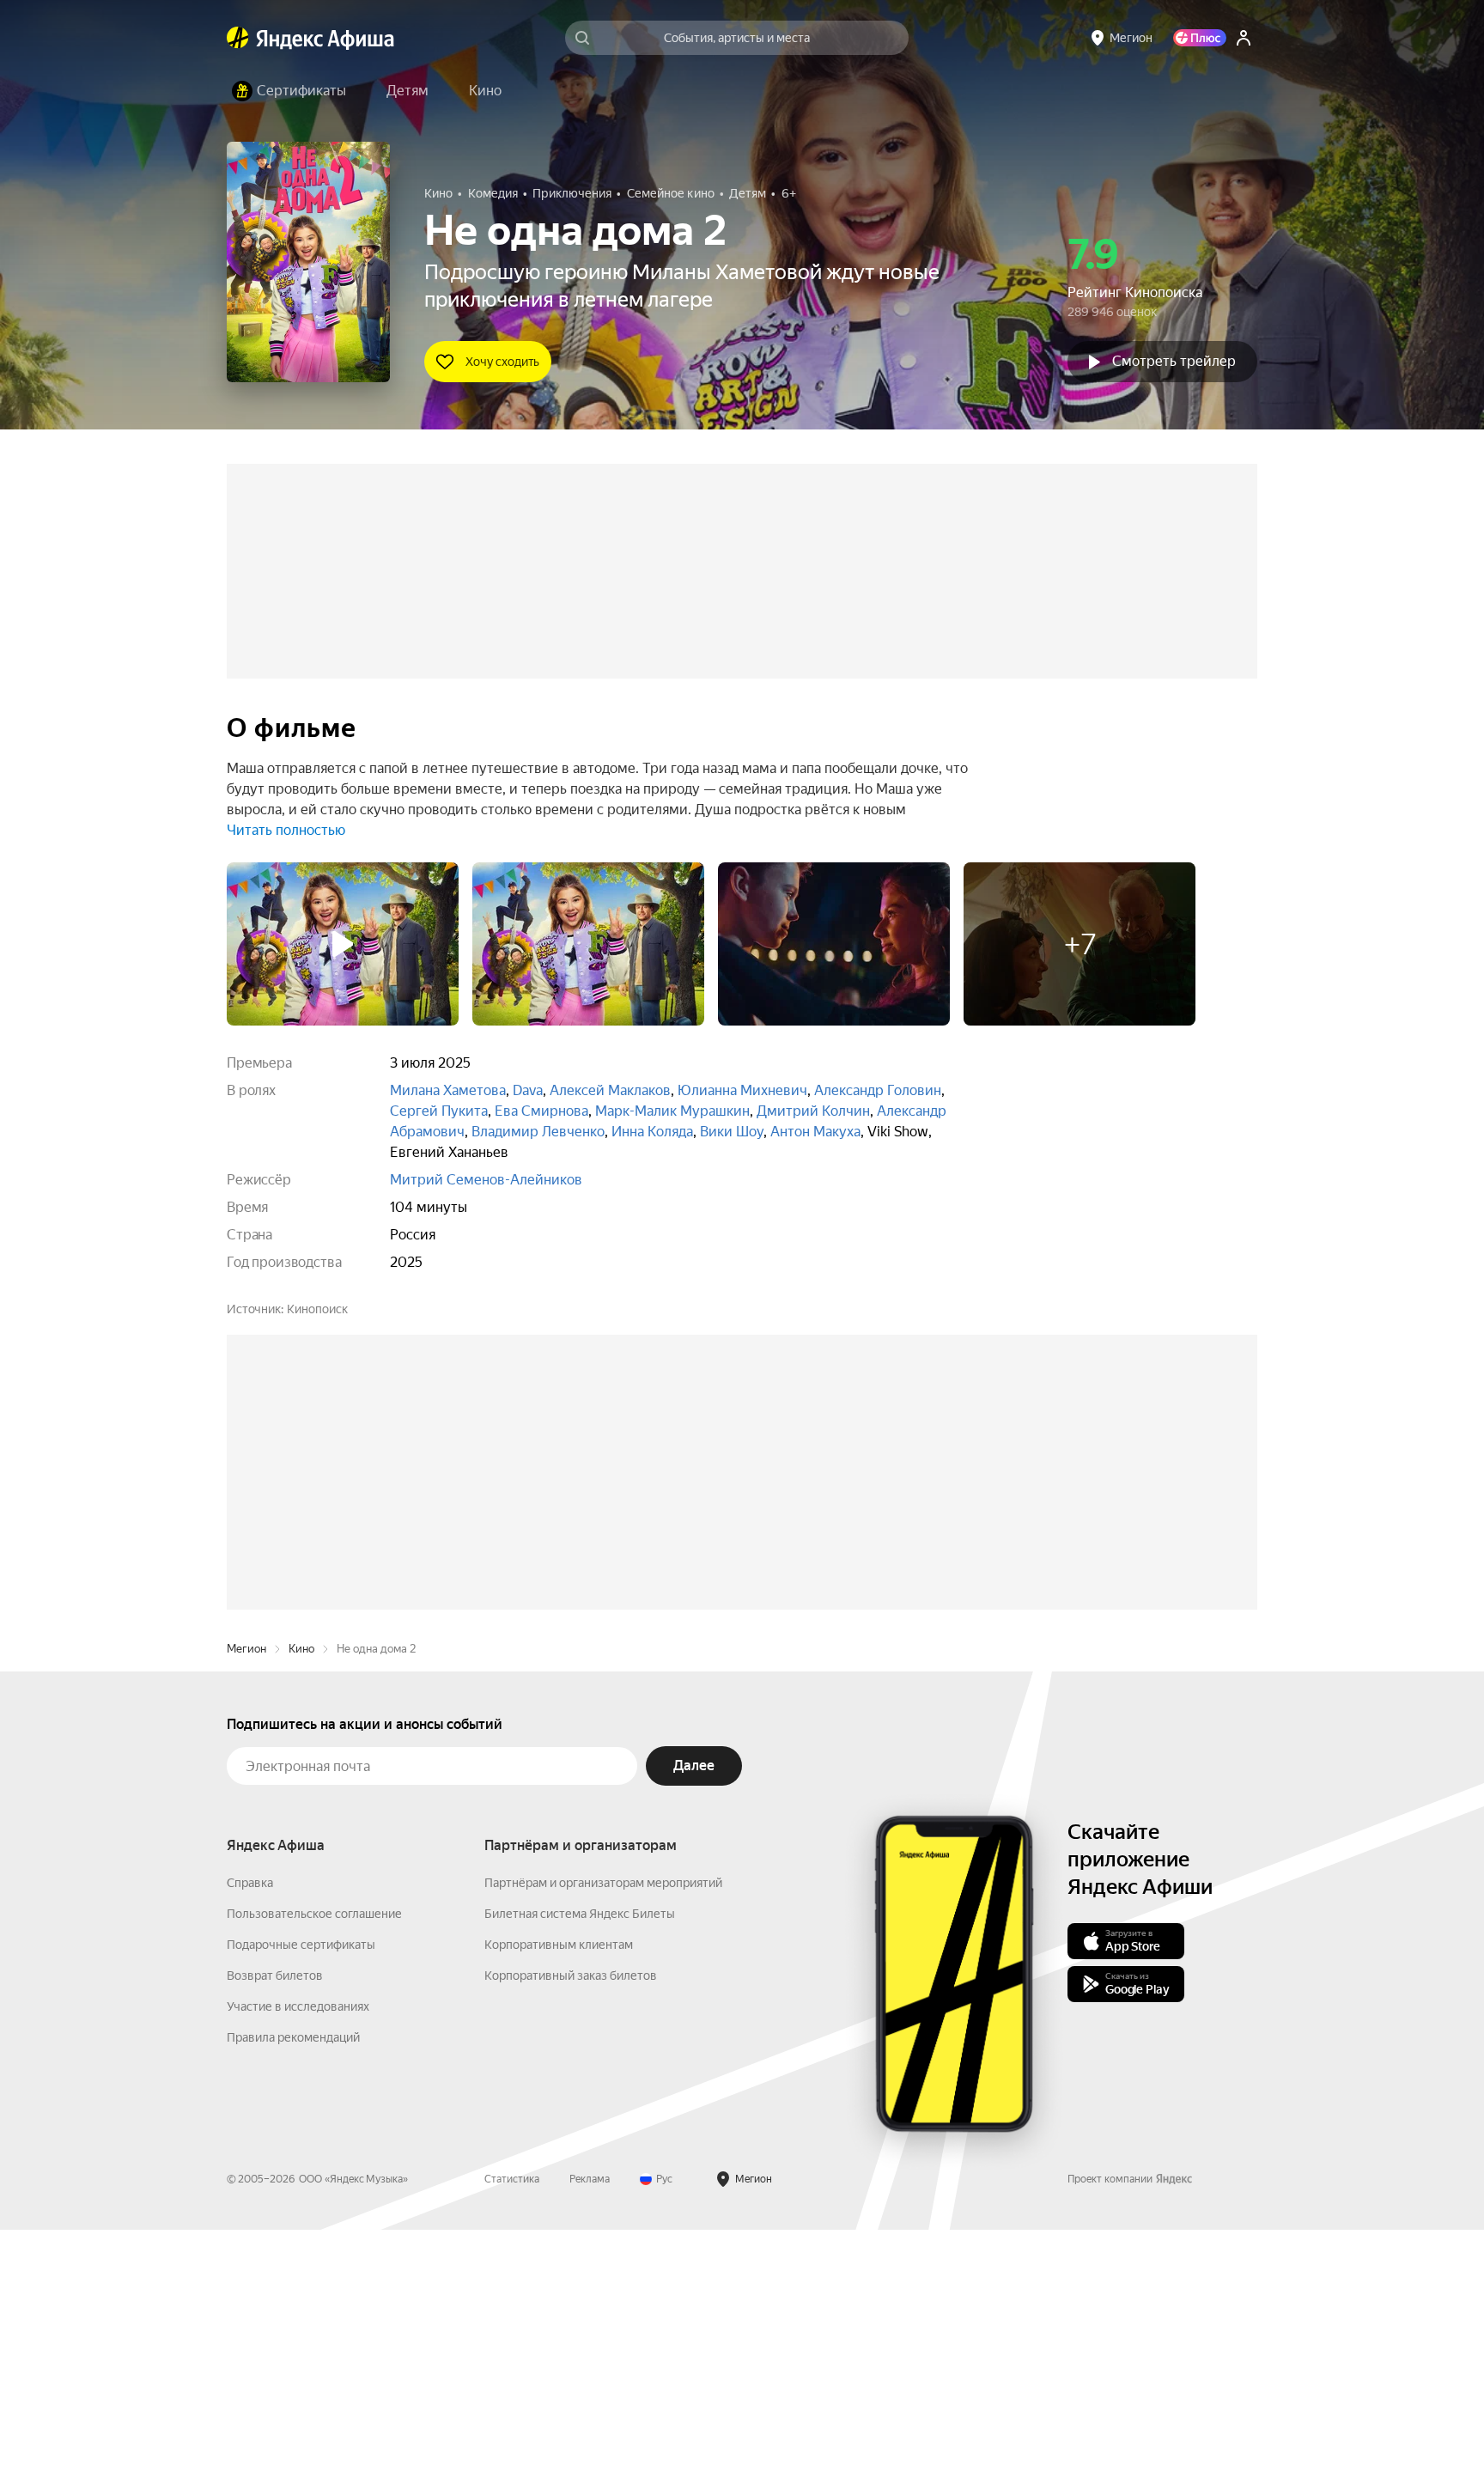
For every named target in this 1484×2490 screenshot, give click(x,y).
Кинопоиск (317, 1309)
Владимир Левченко (538, 1132)
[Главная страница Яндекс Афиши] (238, 38)
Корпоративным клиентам (559, 2205)
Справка (250, 2143)
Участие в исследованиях (298, 2267)
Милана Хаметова (448, 1090)
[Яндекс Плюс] (1200, 38)
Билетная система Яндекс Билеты (580, 2174)
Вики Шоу (732, 1132)
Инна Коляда (652, 1132)
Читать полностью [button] (286, 830)
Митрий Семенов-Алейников (486, 1180)
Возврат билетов (275, 2236)
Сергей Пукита (439, 1111)
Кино (301, 1909)
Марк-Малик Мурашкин (672, 1111)
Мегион (246, 1909)
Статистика (512, 2439)
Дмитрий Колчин (813, 1111)
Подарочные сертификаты (301, 2205)
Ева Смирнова (541, 1111)
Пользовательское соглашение (314, 2174)
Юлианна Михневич (742, 1090)
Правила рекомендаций (293, 2298)
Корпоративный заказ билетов (571, 2236)
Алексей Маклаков (610, 1090)
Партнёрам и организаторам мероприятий (603, 2143)
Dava (528, 1090)
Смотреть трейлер (1174, 361)
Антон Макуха (815, 1132)
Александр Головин (878, 1090)
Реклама (590, 2439)
